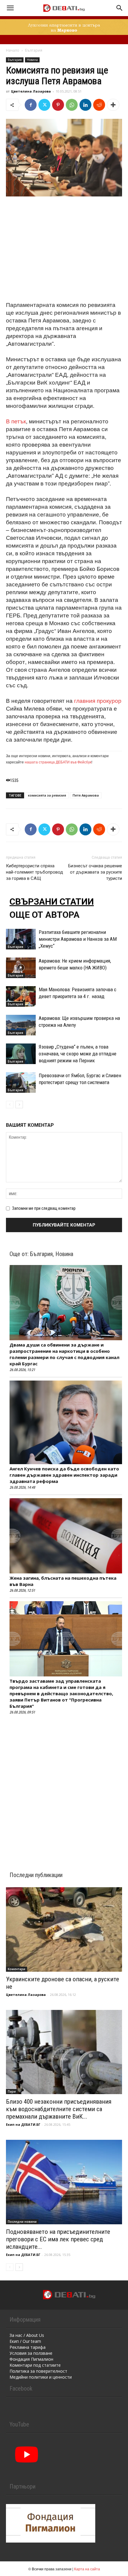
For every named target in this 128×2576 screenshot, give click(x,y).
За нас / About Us (27, 2335)
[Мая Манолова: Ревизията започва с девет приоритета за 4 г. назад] (21, 996)
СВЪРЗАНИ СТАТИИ (52, 902)
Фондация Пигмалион (31, 2359)
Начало (13, 50)
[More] (113, 105)
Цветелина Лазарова (31, 91)
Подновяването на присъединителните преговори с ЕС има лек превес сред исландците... (58, 2239)
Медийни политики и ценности (41, 2377)
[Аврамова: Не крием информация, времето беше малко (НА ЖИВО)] (21, 968)
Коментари (17, 1969)
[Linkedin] (85, 105)
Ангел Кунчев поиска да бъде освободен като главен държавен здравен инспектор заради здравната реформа (64, 1475)
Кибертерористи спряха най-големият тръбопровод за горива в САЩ (35, 872)
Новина (32, 60)
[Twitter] (44, 105)
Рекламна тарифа (28, 2347)
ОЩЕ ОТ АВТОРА (45, 915)
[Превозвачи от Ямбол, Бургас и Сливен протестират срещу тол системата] (21, 1082)
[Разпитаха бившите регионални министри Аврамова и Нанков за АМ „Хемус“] (21, 939)
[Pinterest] (58, 105)
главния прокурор (98, 700)
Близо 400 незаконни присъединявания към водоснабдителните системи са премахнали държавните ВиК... (59, 2109)
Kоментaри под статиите (35, 2365)
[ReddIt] (99, 105)
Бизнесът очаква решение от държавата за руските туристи (95, 872)
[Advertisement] (64, 242)
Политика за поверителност (38, 2371)
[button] (10, 8)
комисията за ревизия (47, 795)
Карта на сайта (87, 2569)
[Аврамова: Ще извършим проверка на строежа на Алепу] (21, 1025)
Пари (12, 2091)
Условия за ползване (31, 2353)
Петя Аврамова (86, 795)
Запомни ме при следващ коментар (44, 1208)
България (34, 50)
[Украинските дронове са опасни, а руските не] (64, 1929)
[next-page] (19, 1105)
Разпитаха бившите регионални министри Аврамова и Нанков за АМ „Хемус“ (78, 939)
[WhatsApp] (72, 105)
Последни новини (22, 2222)
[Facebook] (31, 105)
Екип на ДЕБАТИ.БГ (23, 2124)
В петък (16, 421)
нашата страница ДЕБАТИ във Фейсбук (58, 762)
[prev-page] (10, 1105)
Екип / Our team (25, 2341)
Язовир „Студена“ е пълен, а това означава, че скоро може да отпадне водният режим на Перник (78, 1054)
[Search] (120, 8)
